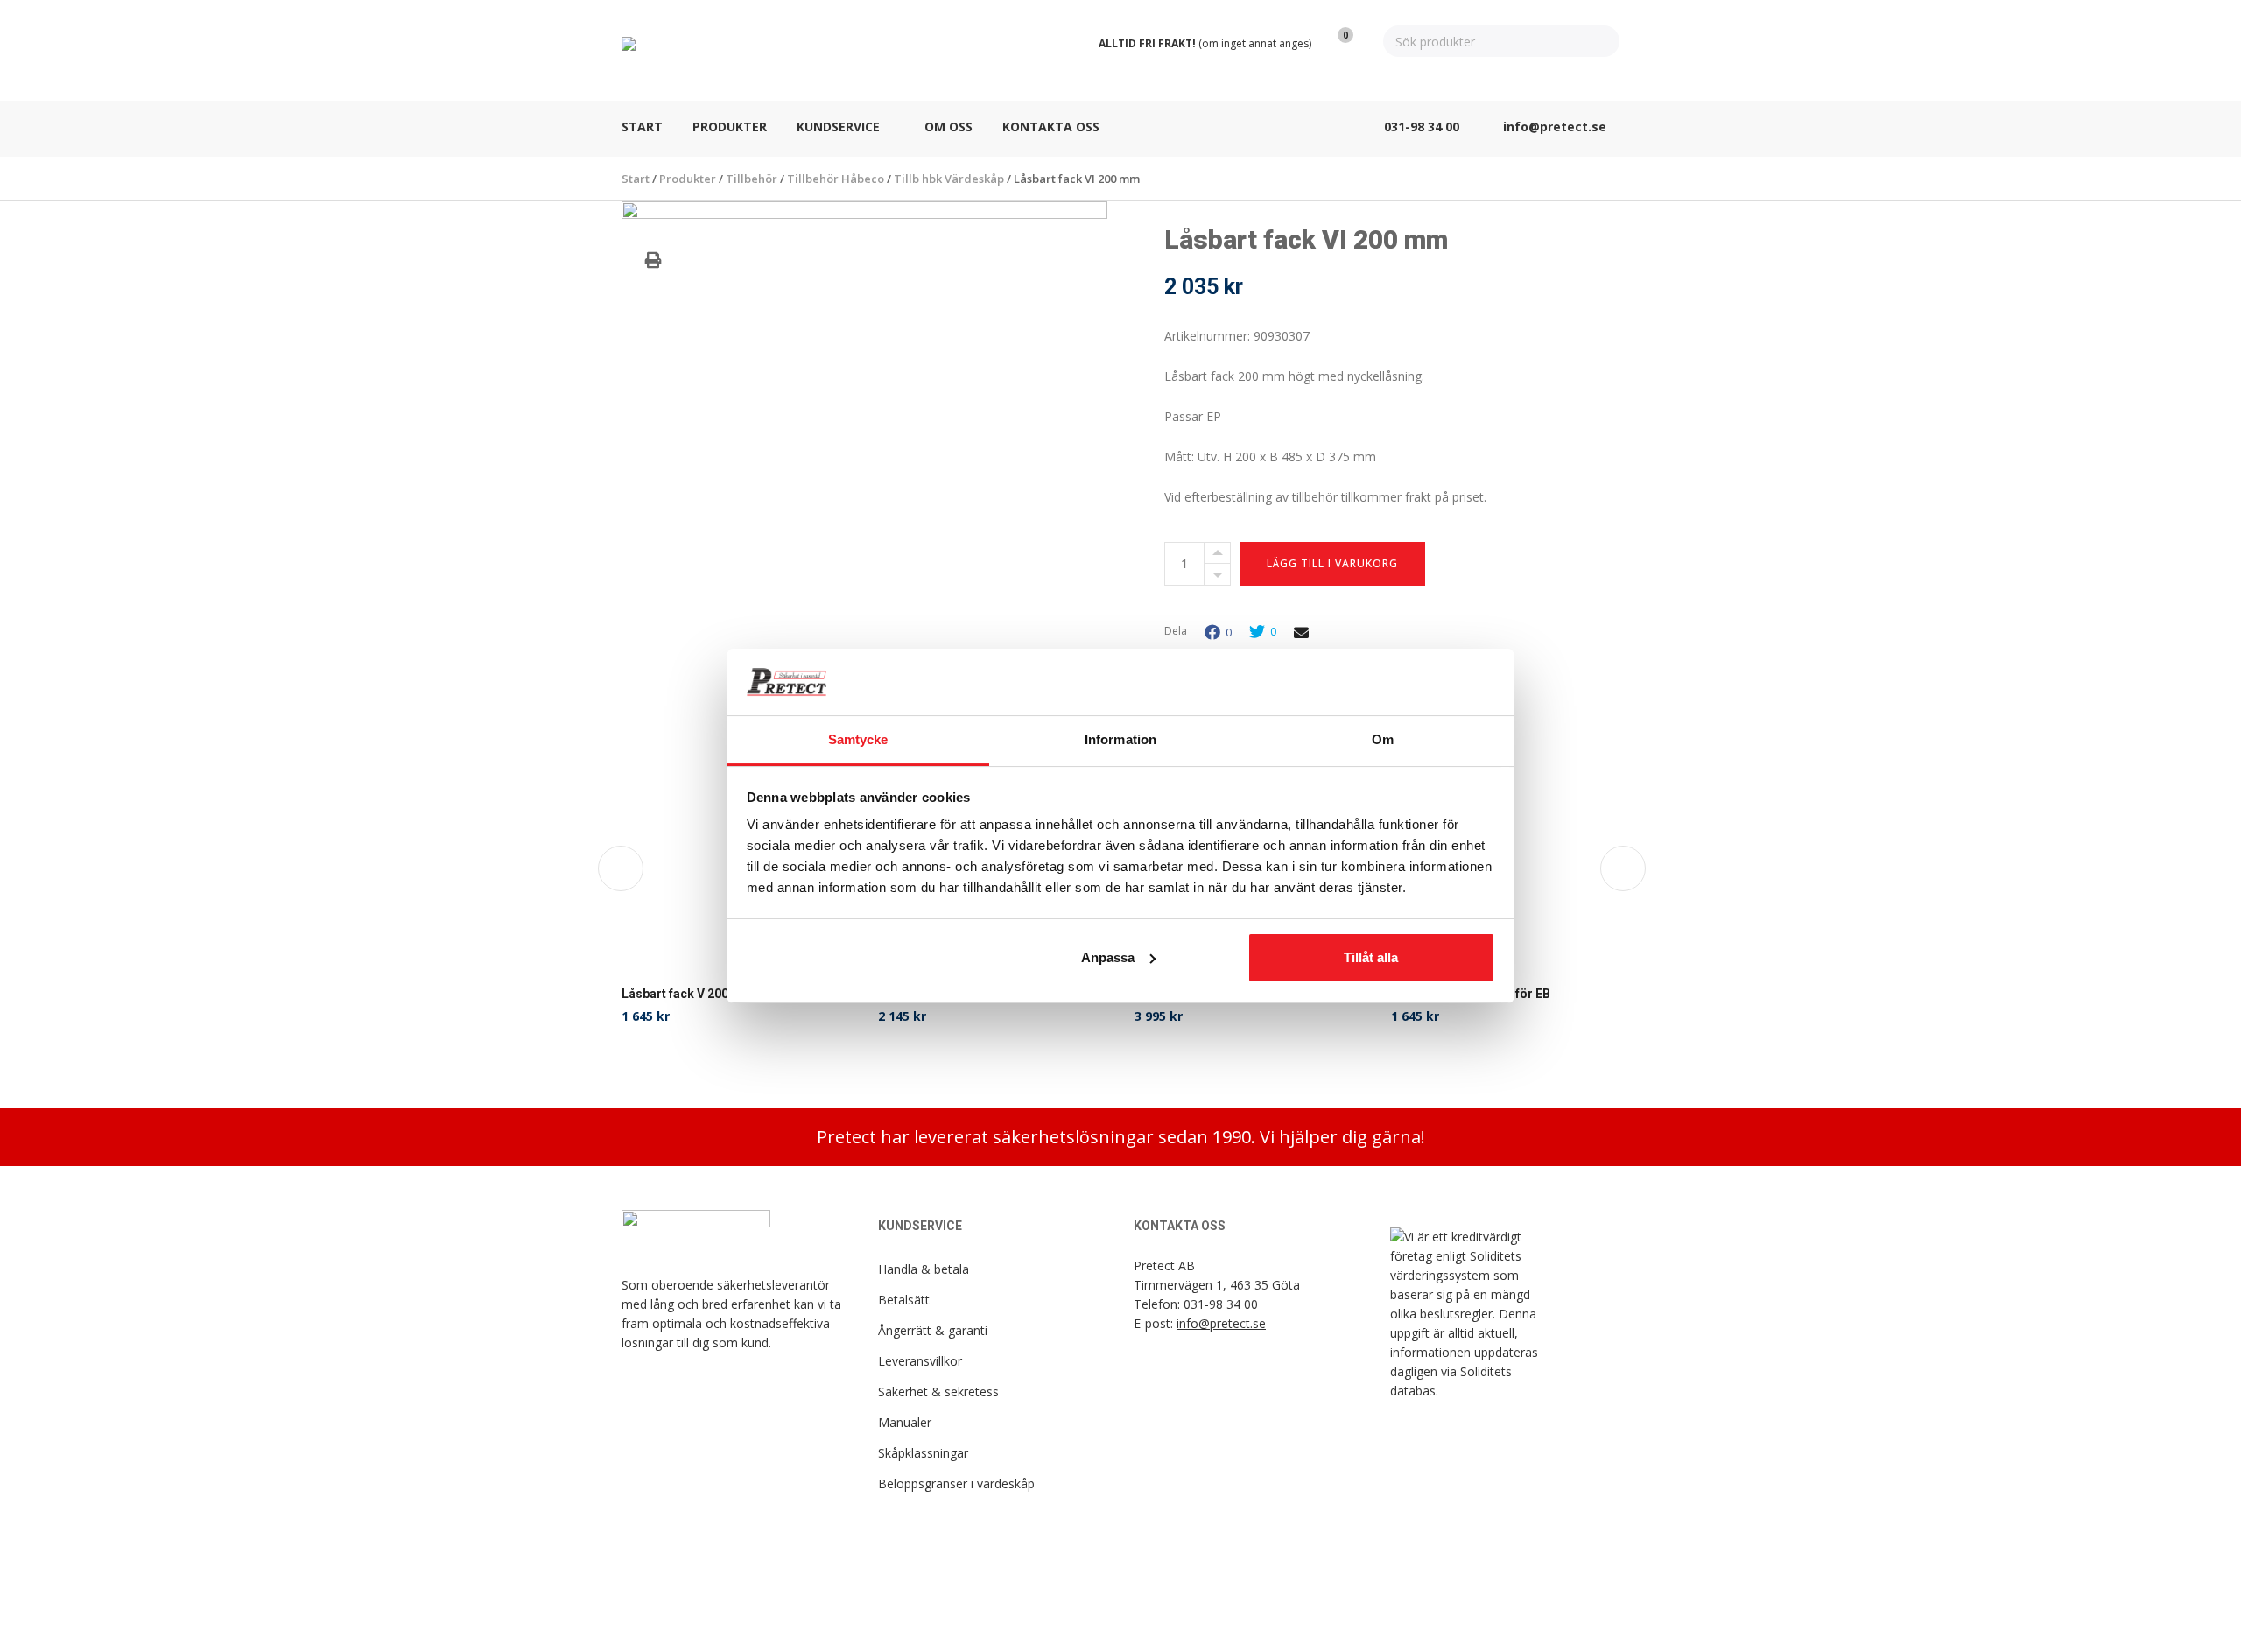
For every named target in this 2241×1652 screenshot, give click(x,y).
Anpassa (1108, 957)
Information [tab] (1120, 739)
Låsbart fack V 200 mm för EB (706, 994)
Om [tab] (1383, 739)
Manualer (905, 1422)
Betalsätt (904, 1300)
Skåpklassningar (923, 1453)
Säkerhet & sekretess (938, 1392)
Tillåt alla (1371, 957)
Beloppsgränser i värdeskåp (956, 1483)
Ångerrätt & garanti (933, 1330)
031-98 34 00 (1221, 1304)
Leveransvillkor (920, 1361)
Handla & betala (924, 1269)
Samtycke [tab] (858, 739)
